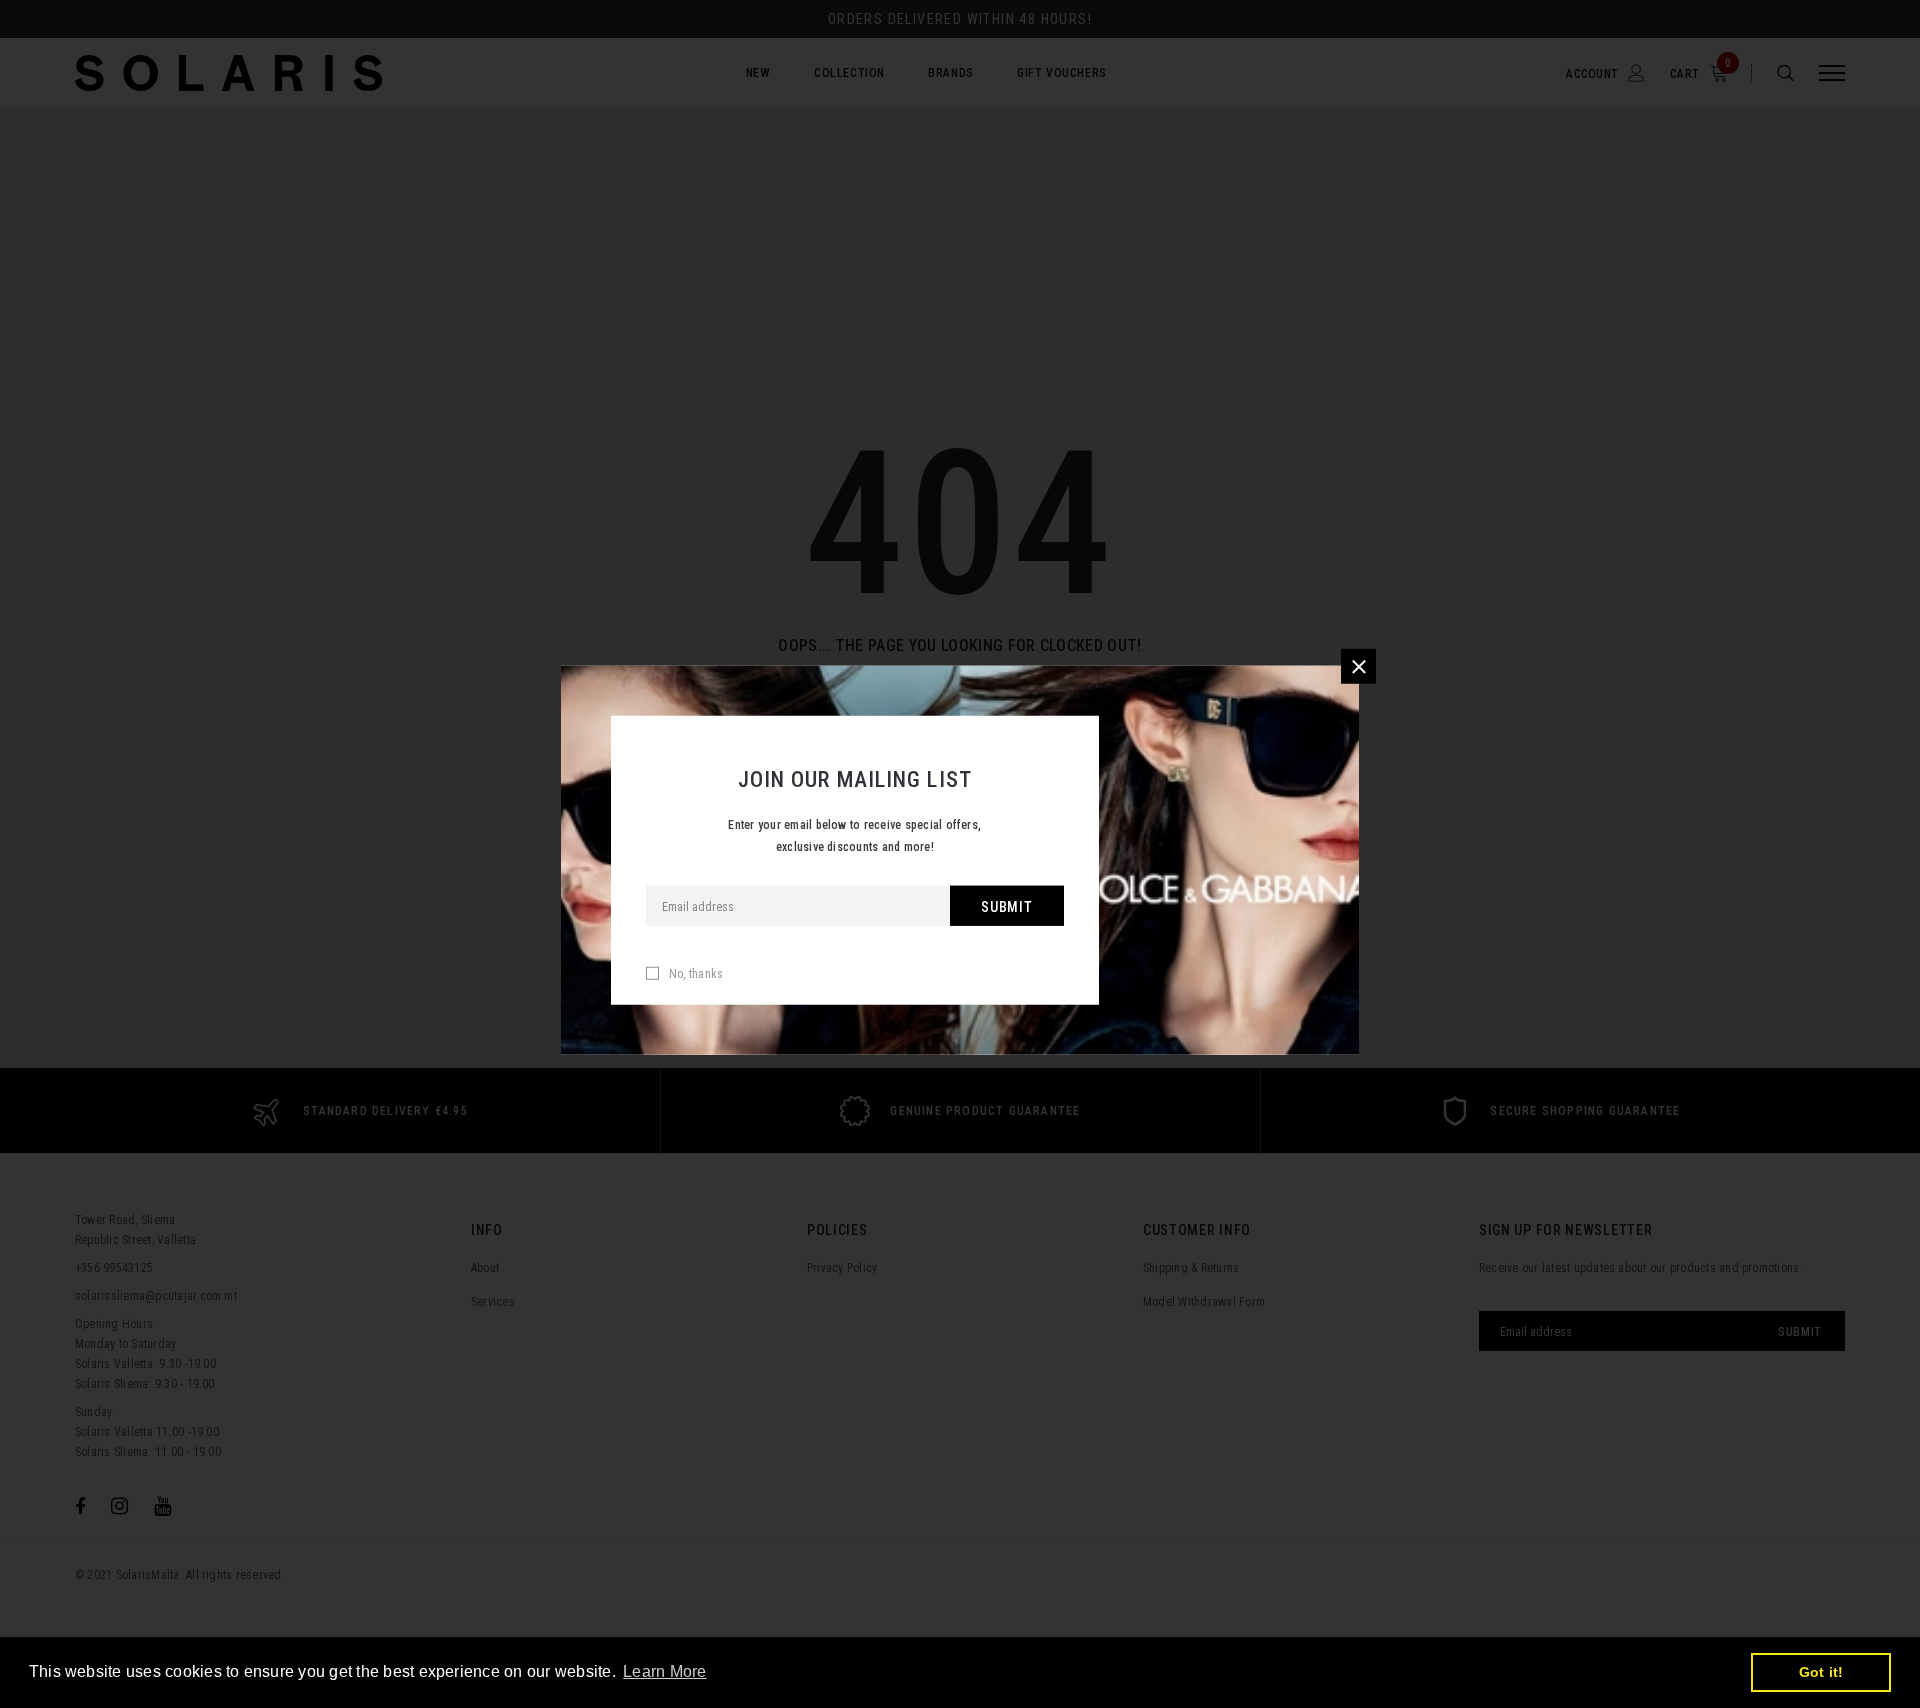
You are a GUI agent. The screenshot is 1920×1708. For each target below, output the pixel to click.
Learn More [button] (664, 1671)
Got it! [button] (1821, 1672)
